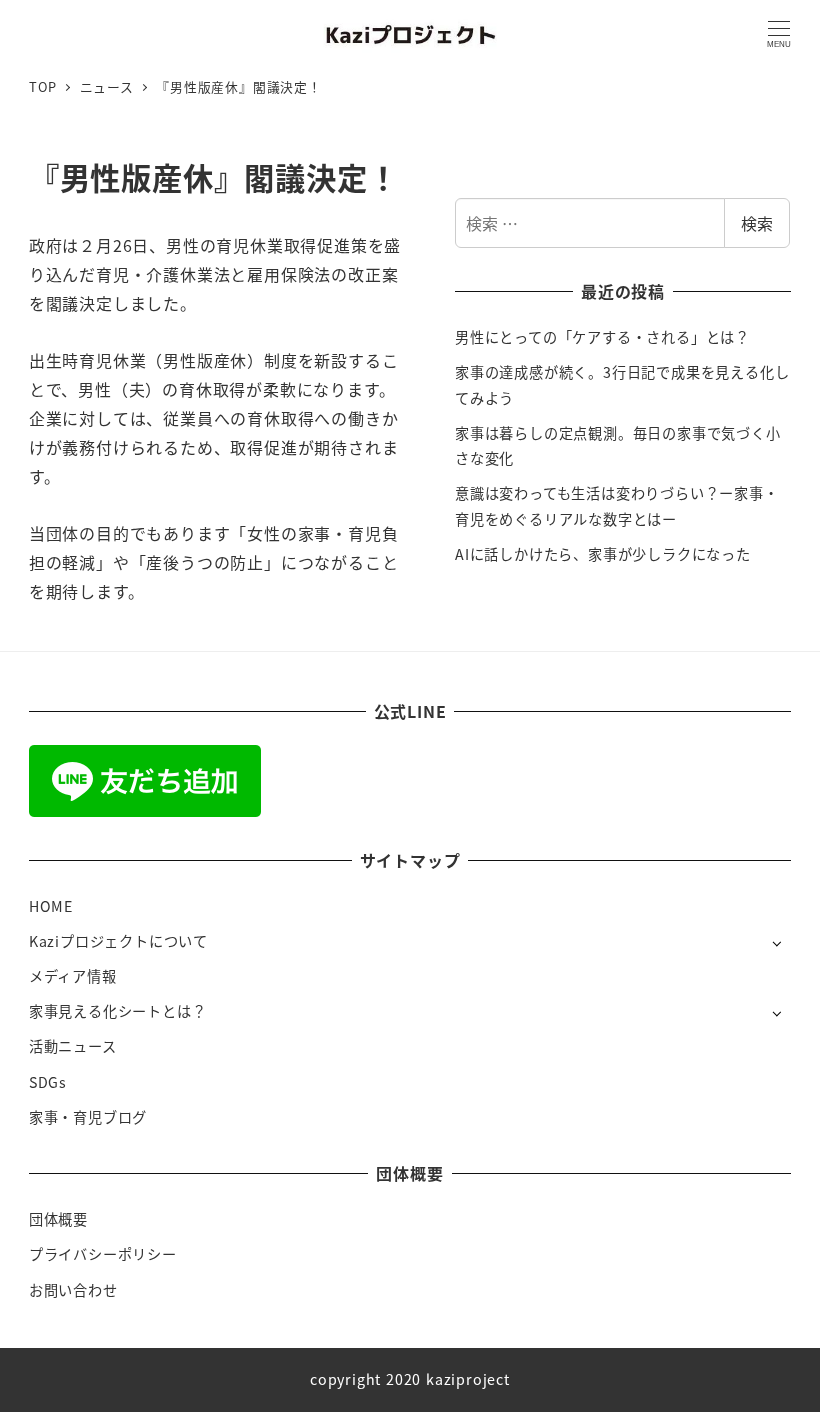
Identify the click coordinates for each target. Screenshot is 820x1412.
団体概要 (58, 1219)
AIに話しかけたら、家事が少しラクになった (603, 554)
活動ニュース (73, 1046)
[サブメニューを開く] (776, 942)
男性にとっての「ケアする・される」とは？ (602, 337)
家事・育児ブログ (88, 1117)
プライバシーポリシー (103, 1254)
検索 (757, 223)
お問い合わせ (73, 1290)
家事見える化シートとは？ (118, 1011)
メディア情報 (73, 976)
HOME (51, 906)
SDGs (48, 1082)
